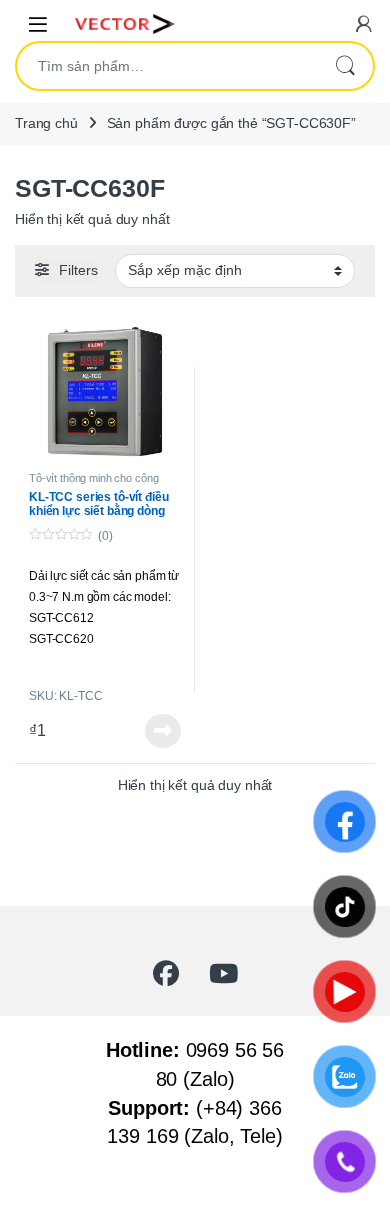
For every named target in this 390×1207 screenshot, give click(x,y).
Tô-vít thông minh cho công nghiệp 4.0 (93, 484)
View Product (157, 731)
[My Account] (364, 23)
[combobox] (167, 66)
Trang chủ (46, 123)
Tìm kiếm (345, 66)
